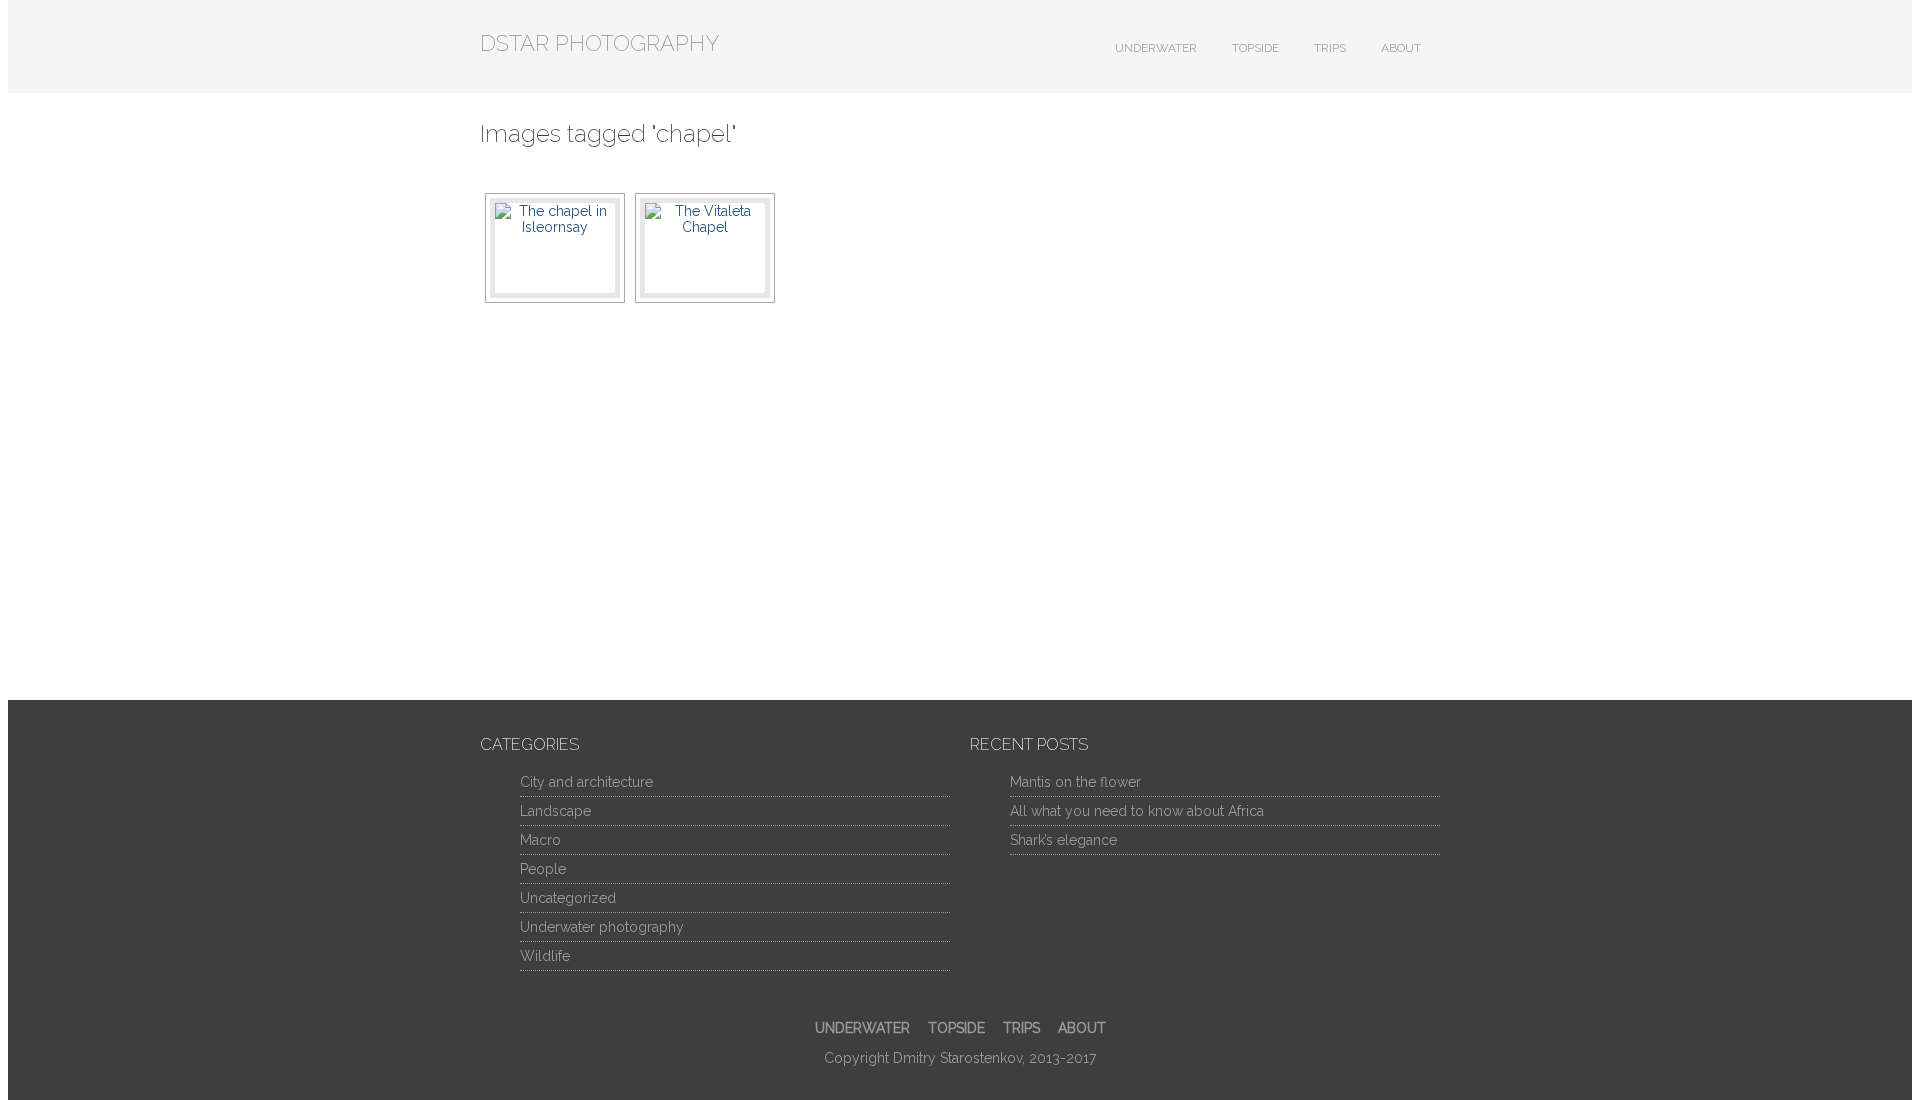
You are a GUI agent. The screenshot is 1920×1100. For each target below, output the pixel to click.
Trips (1330, 48)
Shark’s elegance (1063, 840)
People (543, 869)
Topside (1255, 48)
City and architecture (586, 782)
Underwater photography (602, 927)
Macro (540, 840)
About (1401, 48)
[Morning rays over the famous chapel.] (705, 248)
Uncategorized (568, 898)
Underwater (1156, 48)
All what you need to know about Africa (1137, 811)
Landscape (555, 811)
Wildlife (545, 956)
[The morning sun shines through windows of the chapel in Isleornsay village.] (555, 248)
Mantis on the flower (1075, 782)
